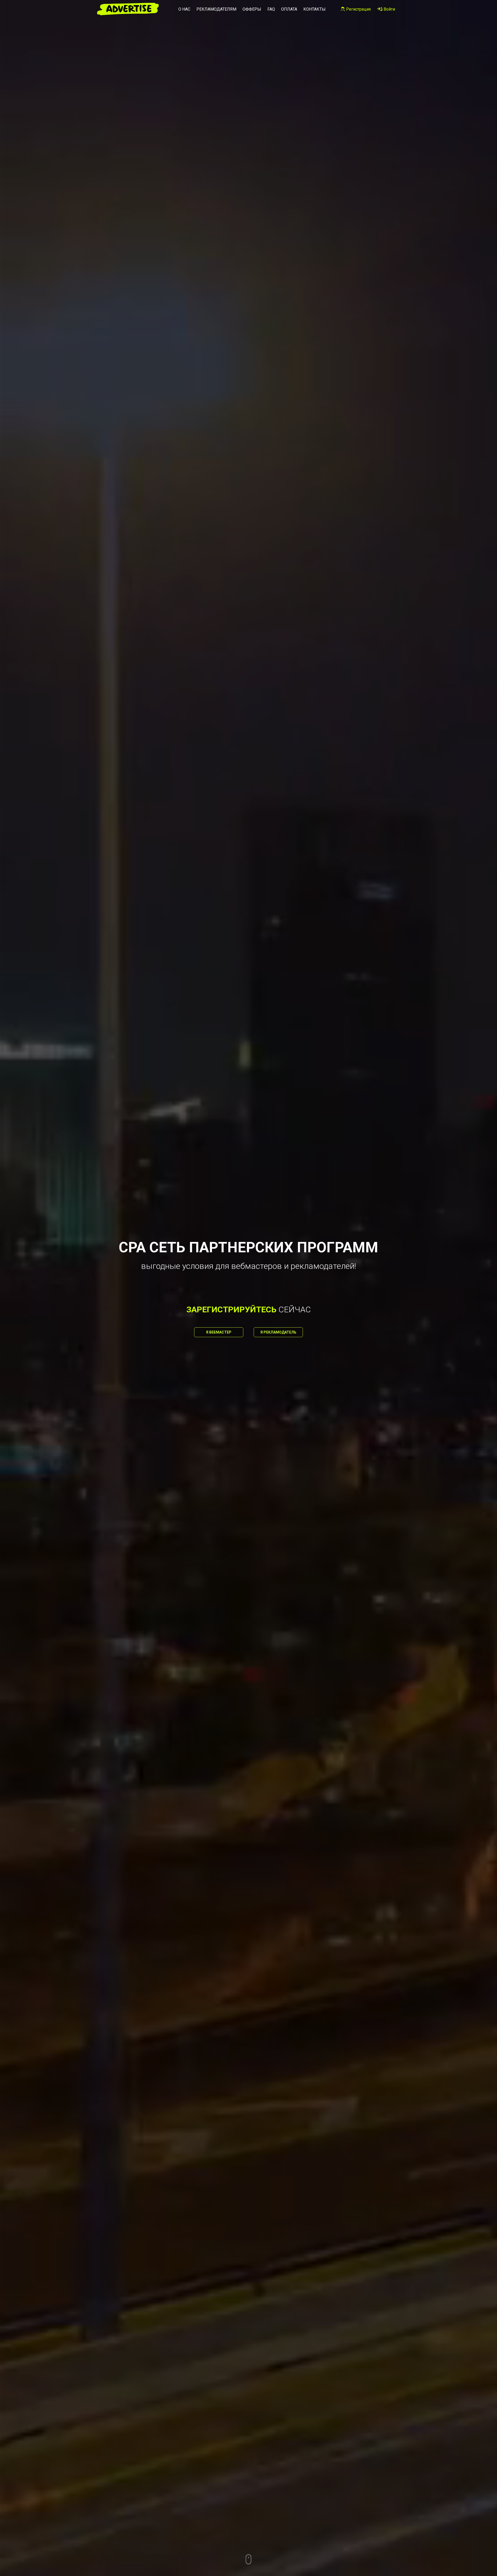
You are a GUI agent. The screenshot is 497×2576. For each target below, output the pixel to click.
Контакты (315, 9)
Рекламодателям (216, 9)
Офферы (252, 9)
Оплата (289, 9)
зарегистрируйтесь (231, 1309)
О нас (184, 9)
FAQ (271, 9)
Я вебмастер (219, 1332)
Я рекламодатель (278, 1332)
